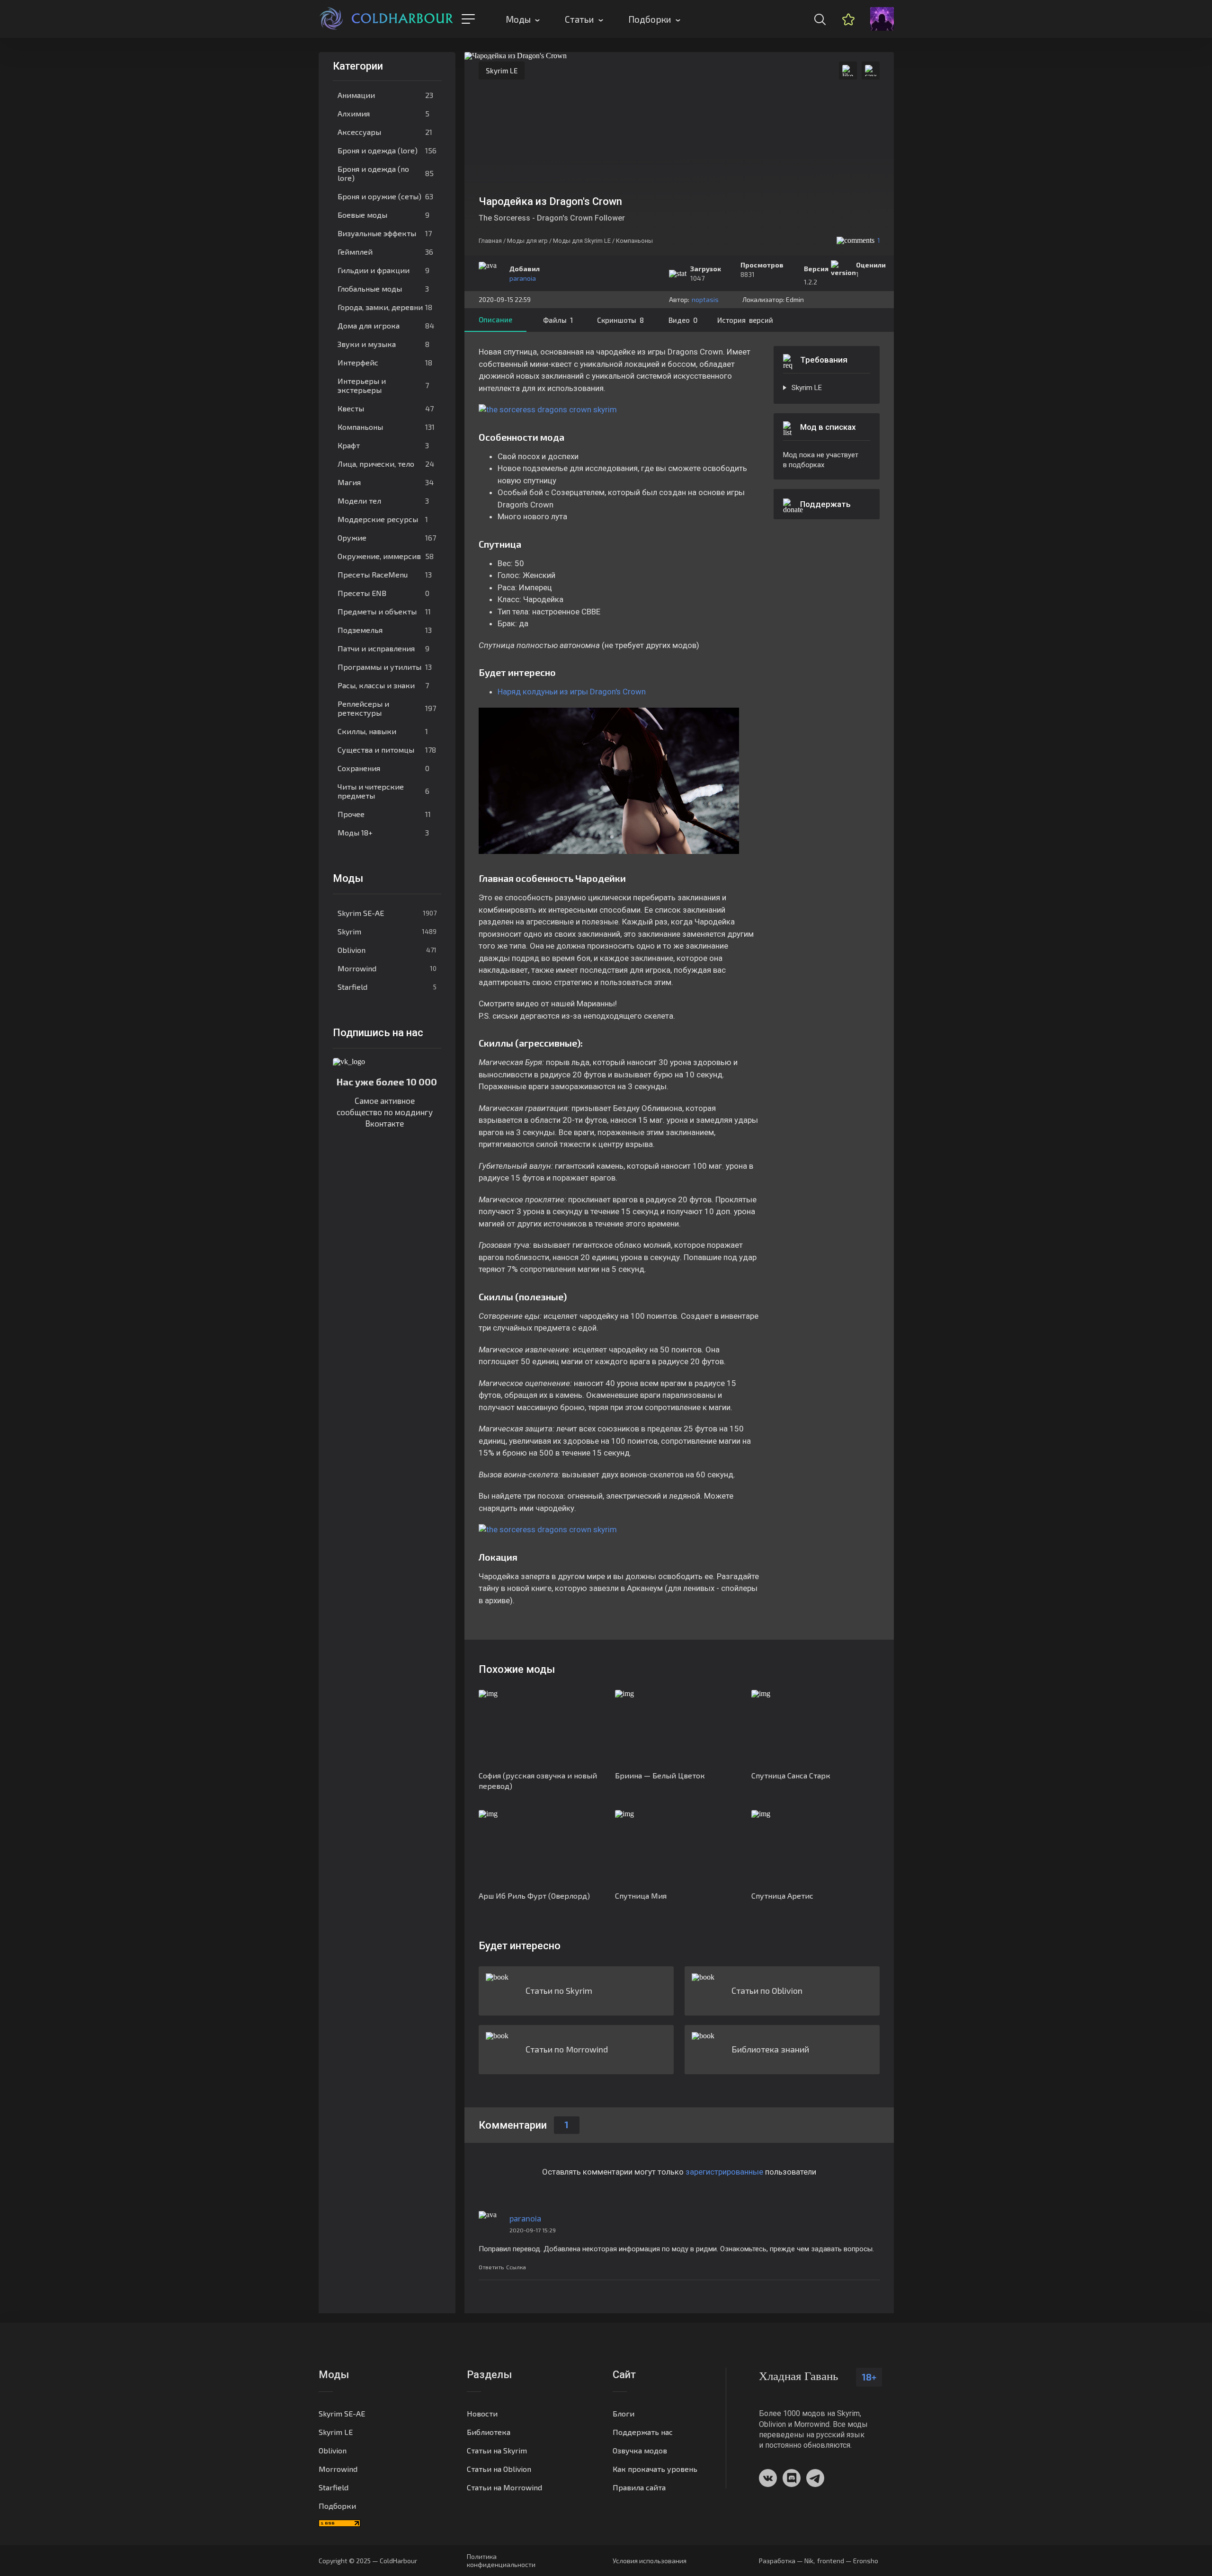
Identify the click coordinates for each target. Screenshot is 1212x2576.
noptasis (705, 299)
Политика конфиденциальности (501, 2560)
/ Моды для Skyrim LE (580, 241)
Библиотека (489, 2432)
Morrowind (387, 968)
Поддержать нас (643, 2432)
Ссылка (516, 2267)
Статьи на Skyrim (497, 2450)
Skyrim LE (502, 71)
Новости (482, 2413)
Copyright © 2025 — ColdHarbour (368, 2561)
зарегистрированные (724, 2172)
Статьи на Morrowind (504, 2487)
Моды (518, 19)
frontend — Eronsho (848, 2561)
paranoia (523, 278)
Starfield (387, 987)
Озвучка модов (640, 2450)
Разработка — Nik (786, 2561)
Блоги (624, 2413)
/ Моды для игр (526, 241)
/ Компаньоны (633, 241)
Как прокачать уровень (655, 2469)
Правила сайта (639, 2487)
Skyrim (387, 931)
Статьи (579, 19)
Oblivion (387, 950)
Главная (490, 241)
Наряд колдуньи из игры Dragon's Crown (572, 692)
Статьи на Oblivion (499, 2469)
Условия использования (650, 2561)
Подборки (650, 19)
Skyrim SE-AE (387, 913)
